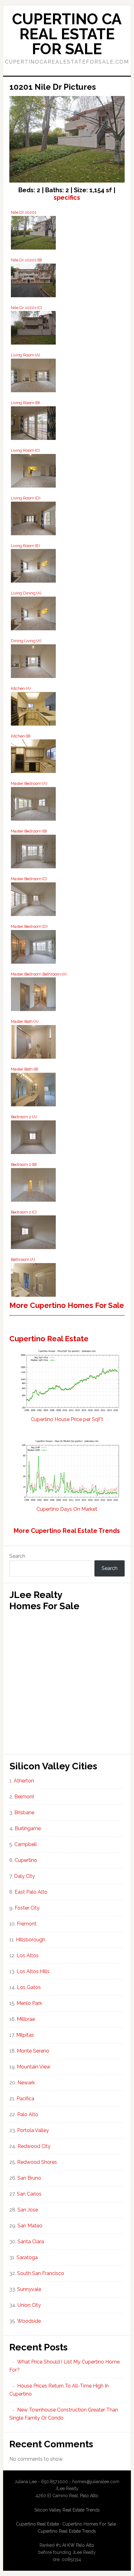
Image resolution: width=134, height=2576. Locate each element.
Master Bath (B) (25, 1069)
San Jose (28, 2210)
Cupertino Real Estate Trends (67, 2531)
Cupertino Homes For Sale (89, 2524)
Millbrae (26, 2019)
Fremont (27, 1924)
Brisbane (24, 1813)
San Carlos (29, 2194)
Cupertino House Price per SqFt (67, 1419)
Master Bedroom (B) (29, 831)
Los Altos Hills (33, 1971)
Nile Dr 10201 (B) (26, 260)
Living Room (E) (25, 546)
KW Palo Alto (81, 2545)
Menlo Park (29, 2003)
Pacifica (25, 2099)
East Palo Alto (31, 1892)
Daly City (24, 1876)
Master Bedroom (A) (29, 783)
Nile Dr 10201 (24, 212)
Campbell (26, 1844)
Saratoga (27, 2257)
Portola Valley (33, 2130)
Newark (26, 2083)
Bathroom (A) (23, 1259)
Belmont (24, 1797)
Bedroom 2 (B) (24, 1164)
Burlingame (28, 1828)
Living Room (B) (25, 403)
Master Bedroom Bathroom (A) (39, 974)
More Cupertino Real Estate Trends (67, 1531)
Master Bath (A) (25, 1021)
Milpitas (25, 2035)
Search (17, 1556)
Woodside (29, 2321)
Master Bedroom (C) (29, 879)
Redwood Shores (37, 2162)
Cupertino (26, 1860)
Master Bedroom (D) (29, 926)
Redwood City (34, 2146)
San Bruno (29, 2178)
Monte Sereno (33, 2051)
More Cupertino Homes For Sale (67, 1305)
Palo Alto (28, 2114)
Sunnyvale (29, 2289)
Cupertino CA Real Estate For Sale (67, 34)
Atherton (24, 1781)
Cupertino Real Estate (49, 1339)
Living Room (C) (25, 450)
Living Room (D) (26, 498)
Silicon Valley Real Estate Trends (67, 2510)
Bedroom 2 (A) (24, 1117)
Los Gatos (29, 1987)
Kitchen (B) (21, 736)
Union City (29, 2305)
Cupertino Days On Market (67, 1509)
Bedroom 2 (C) (24, 1212)
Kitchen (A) (21, 688)
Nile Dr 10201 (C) (26, 308)
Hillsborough (31, 1940)
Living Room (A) (26, 355)
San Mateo (30, 2226)
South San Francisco (41, 2273)
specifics (67, 198)
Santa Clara (31, 2242)
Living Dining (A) (26, 593)
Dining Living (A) (26, 641)
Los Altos (28, 1956)
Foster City (27, 1908)
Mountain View (34, 2067)
